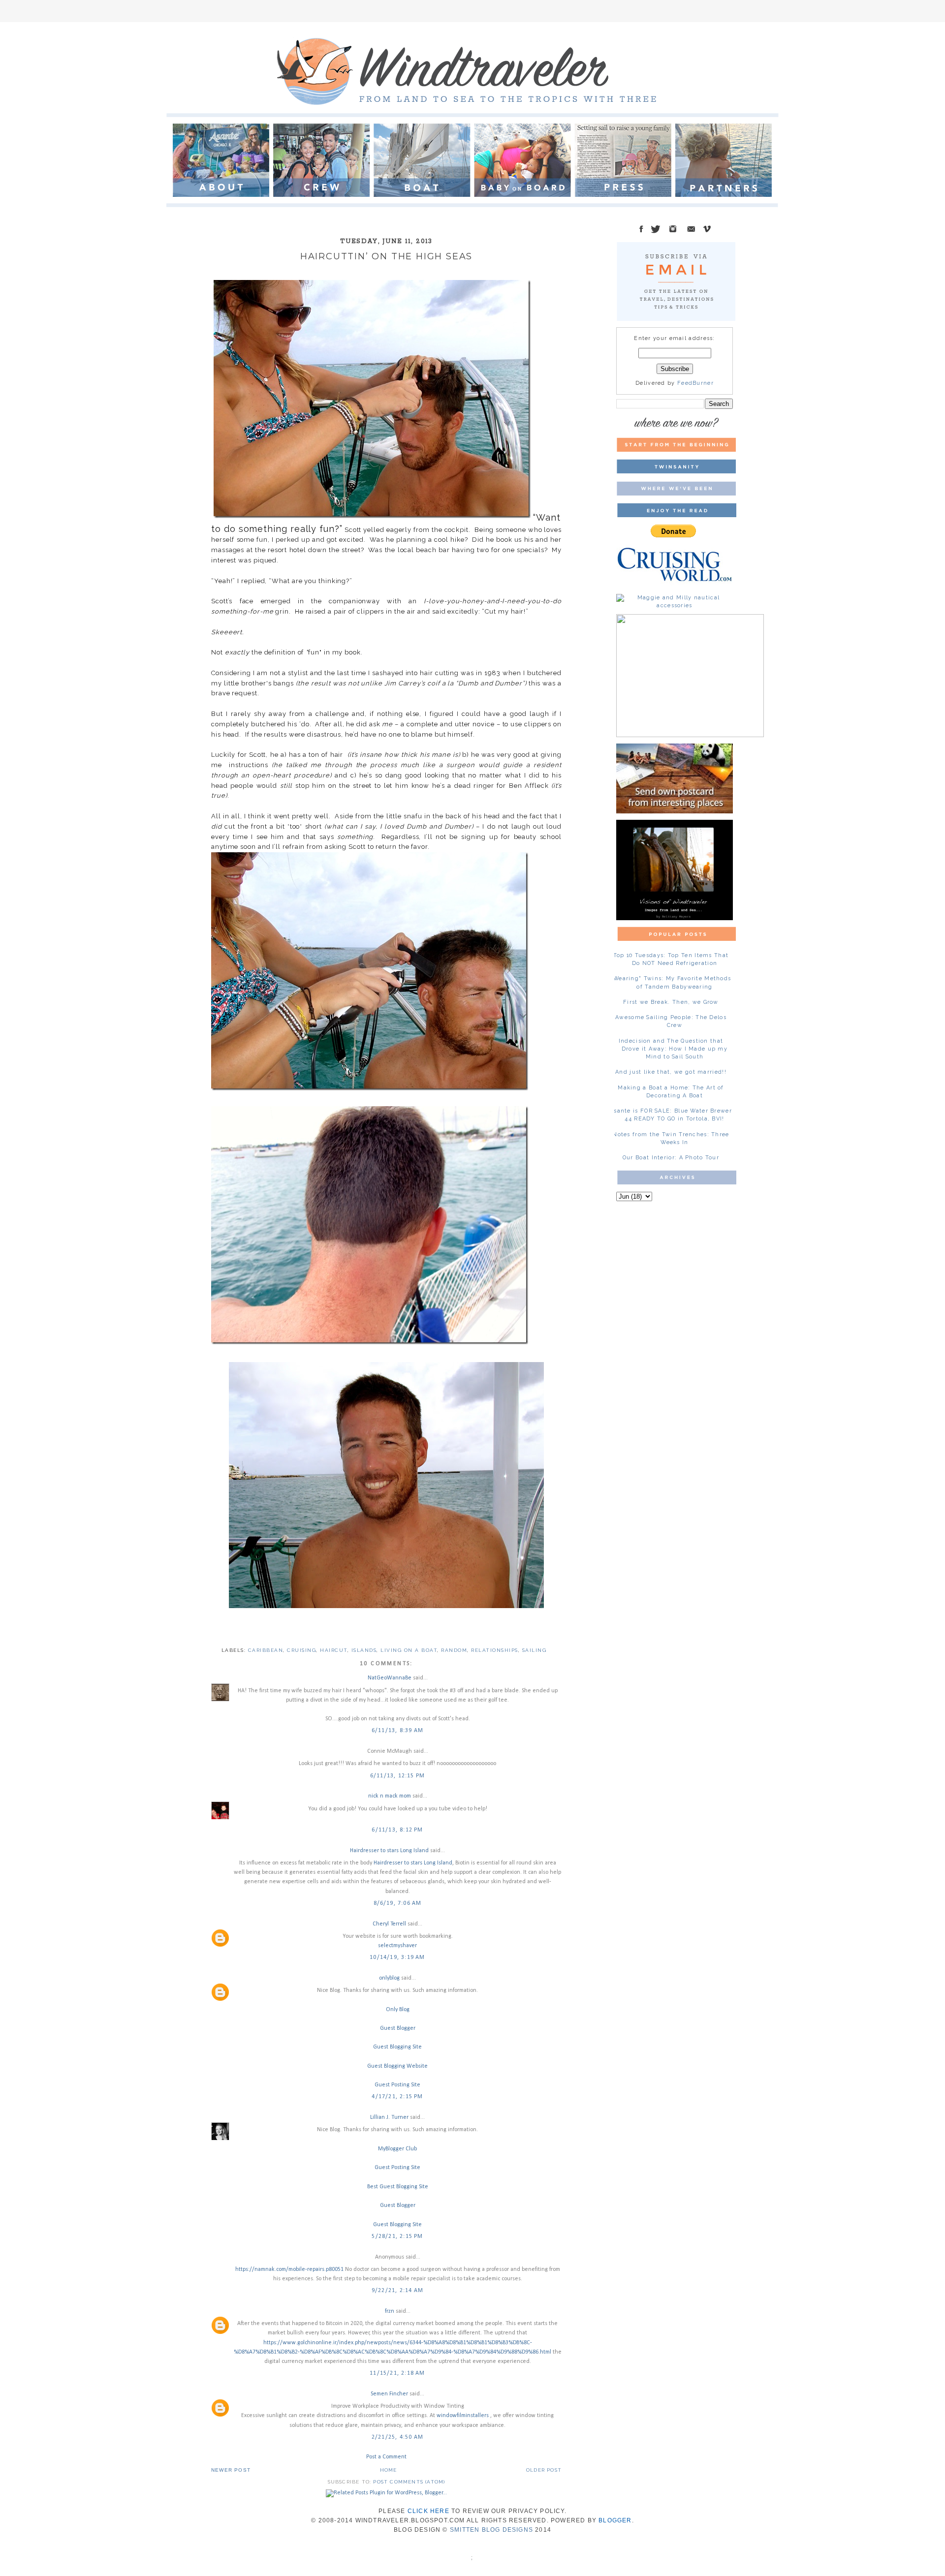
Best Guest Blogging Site (398, 2187)
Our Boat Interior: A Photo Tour (671, 1158)
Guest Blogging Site (397, 2047)
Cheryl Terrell (389, 1924)
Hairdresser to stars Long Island (389, 1851)
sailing (535, 1650)
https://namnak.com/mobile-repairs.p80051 (289, 2269)
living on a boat (409, 1650)
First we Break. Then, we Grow (671, 1002)
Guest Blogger (398, 2028)
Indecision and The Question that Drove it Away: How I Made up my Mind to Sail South (673, 1049)
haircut (334, 1650)
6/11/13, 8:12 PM (397, 1830)
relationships (495, 1650)
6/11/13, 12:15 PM (397, 1776)
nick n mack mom (390, 1796)
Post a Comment (386, 2457)
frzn (390, 2311)
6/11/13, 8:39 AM (397, 1731)
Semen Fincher (389, 2394)
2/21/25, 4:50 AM (397, 2437)
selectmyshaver (397, 1946)
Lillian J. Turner (389, 2117)
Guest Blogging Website (397, 2066)
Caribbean (266, 1650)
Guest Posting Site (397, 2085)
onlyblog (389, 1978)
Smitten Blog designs (491, 2530)
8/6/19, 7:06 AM (398, 1903)
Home (389, 2470)
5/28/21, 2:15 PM (397, 2236)
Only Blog (398, 2010)
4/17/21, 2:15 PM (397, 2097)
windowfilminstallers (463, 2416)
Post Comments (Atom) (409, 2482)
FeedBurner (695, 383)
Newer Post (231, 2470)
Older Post (544, 2470)
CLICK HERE (428, 2511)
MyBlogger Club (397, 2149)
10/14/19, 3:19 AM (397, 1957)
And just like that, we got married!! (671, 1072)
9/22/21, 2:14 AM (397, 2291)
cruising (301, 1650)
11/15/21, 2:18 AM (397, 2373)
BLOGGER (615, 2520)
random (454, 1650)
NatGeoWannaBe (390, 1678)
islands (364, 1650)
